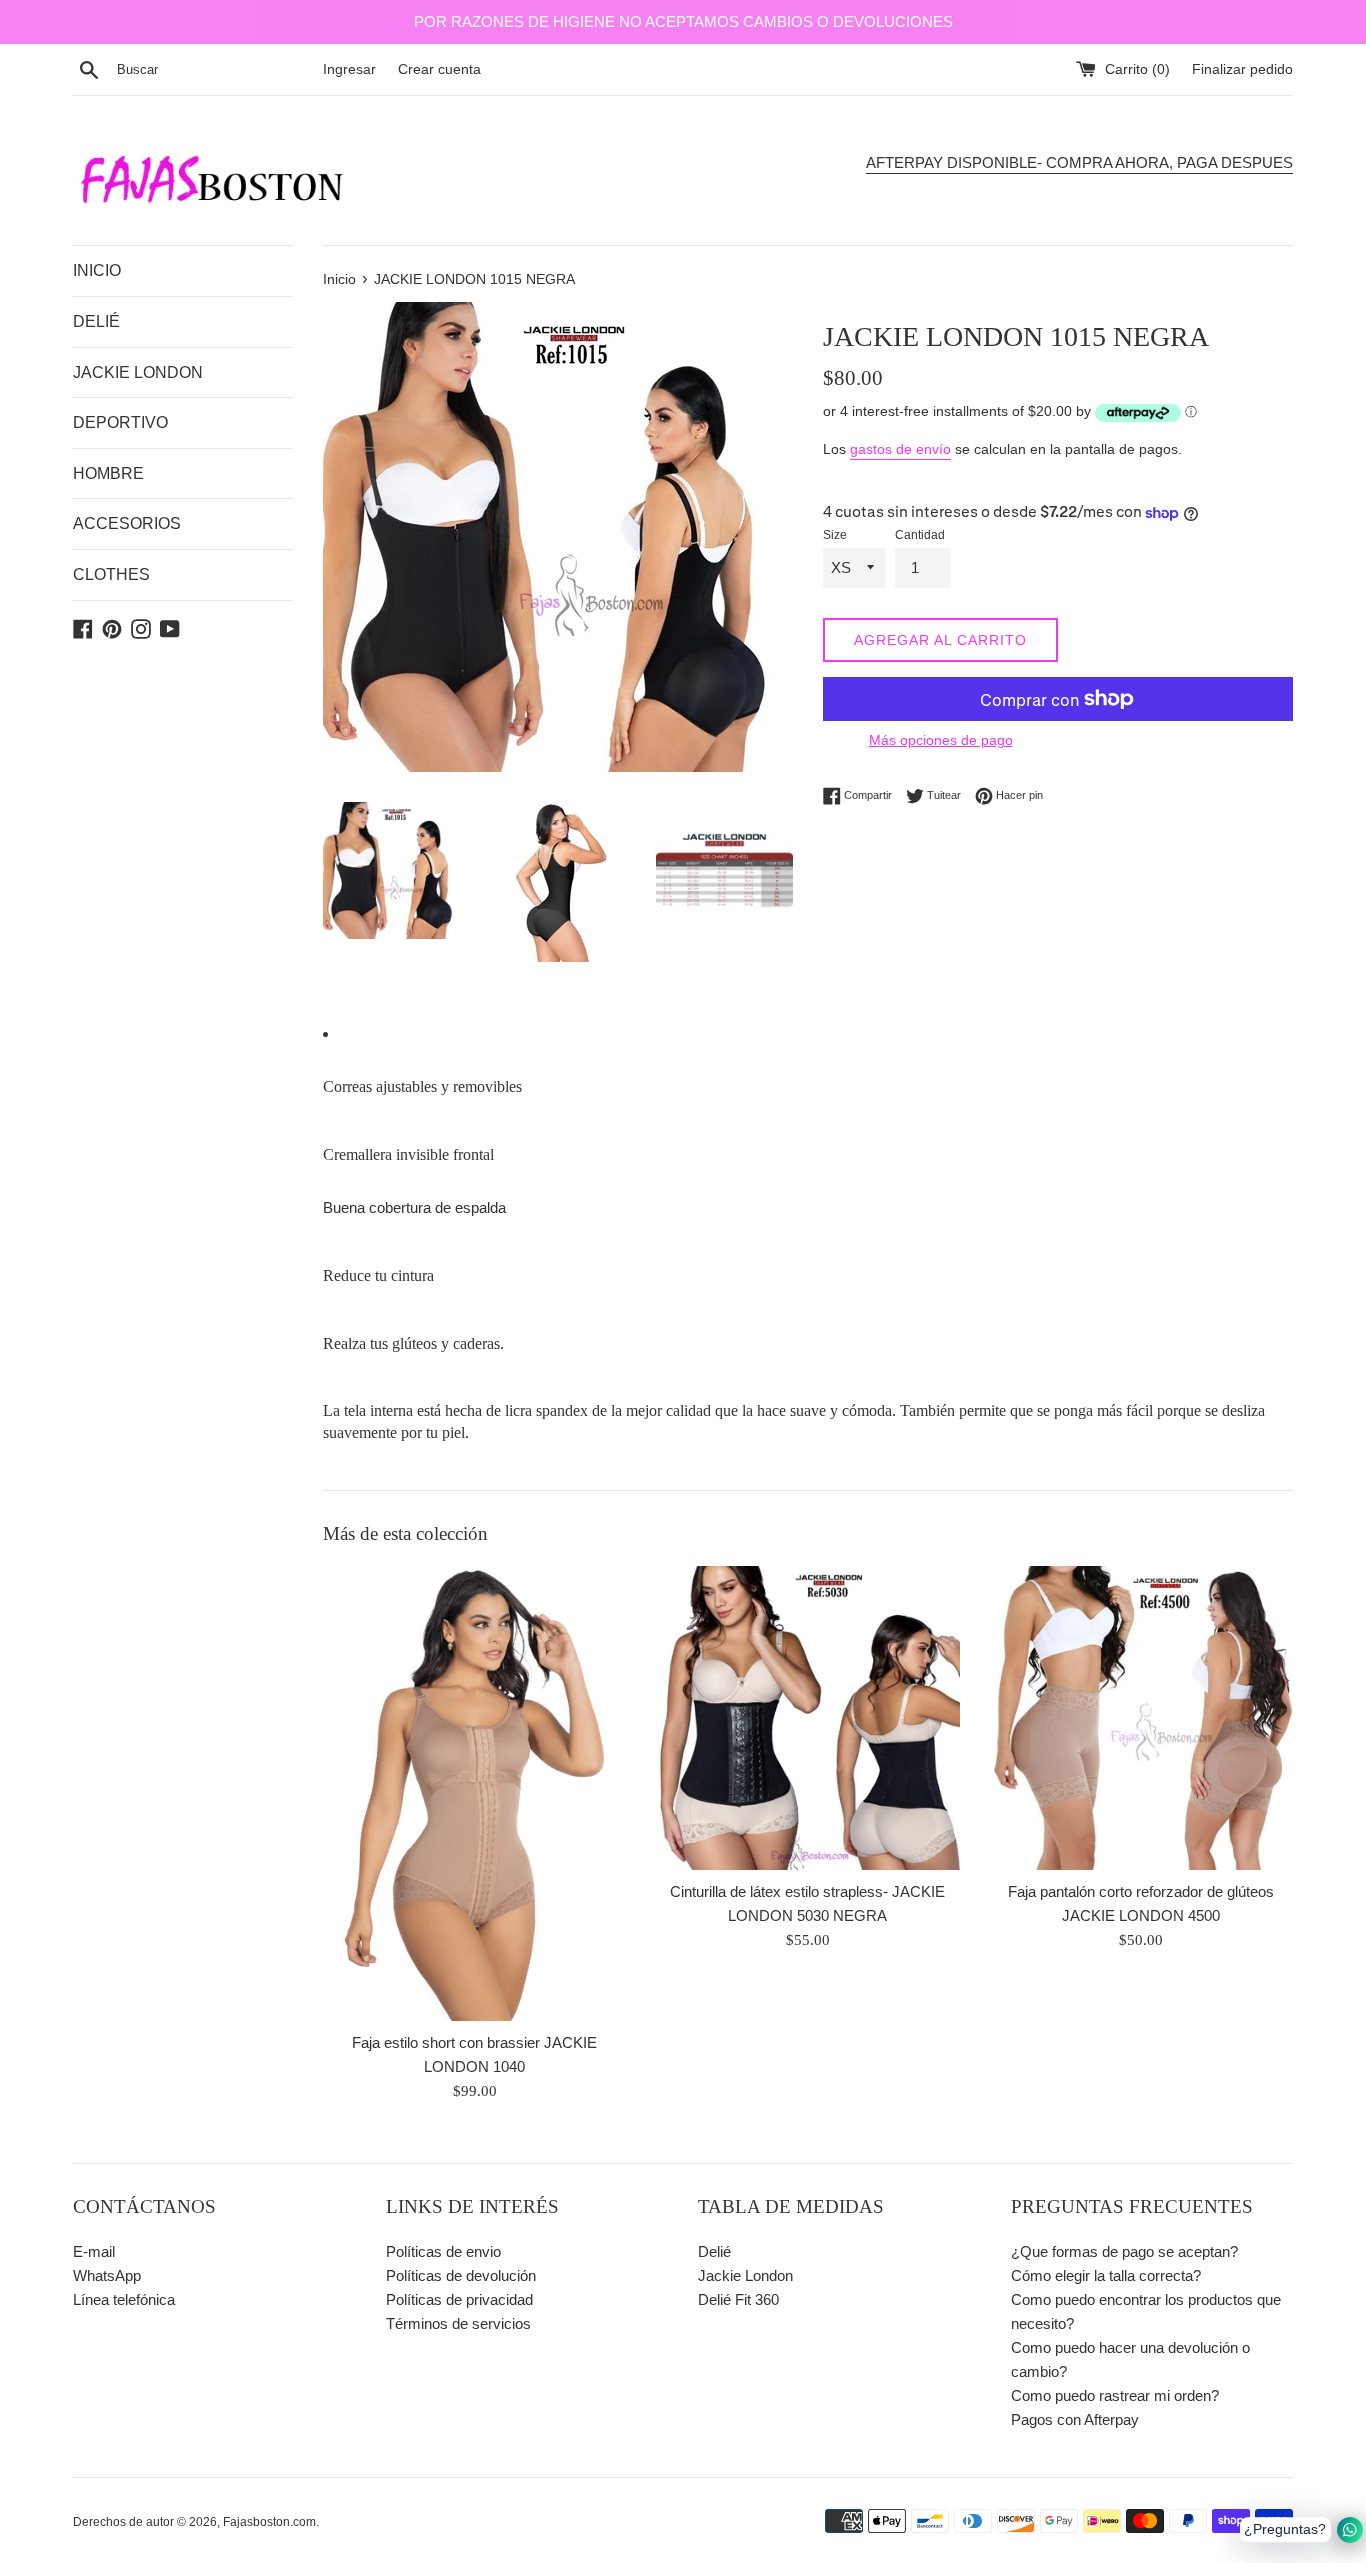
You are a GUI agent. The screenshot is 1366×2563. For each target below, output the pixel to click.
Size (835, 535)
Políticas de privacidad (459, 2299)
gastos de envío (900, 449)
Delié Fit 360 (738, 2299)
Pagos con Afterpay (1075, 2419)
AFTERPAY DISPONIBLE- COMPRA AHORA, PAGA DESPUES (1079, 162)
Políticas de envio (443, 2251)
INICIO (97, 270)
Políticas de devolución (461, 2275)
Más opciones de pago (941, 740)
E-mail (94, 2251)
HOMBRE (108, 473)
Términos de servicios (458, 2323)
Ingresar (349, 69)
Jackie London (745, 2275)
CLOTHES (111, 574)
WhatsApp (107, 2275)
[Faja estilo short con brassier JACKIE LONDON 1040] (474, 1793)
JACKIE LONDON (138, 372)
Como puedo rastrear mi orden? (1115, 2395)
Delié (714, 2251)
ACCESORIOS (127, 523)
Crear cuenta (439, 69)
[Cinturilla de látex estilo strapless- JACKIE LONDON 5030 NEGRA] (807, 1717)
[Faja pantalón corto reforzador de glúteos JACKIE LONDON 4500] (1141, 1717)
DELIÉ (96, 321)
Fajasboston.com (269, 2522)
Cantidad (920, 535)
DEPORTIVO (120, 422)
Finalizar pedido (1242, 69)
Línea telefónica (124, 2299)
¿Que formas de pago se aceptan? (1124, 2251)
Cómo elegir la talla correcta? (1106, 2275)
